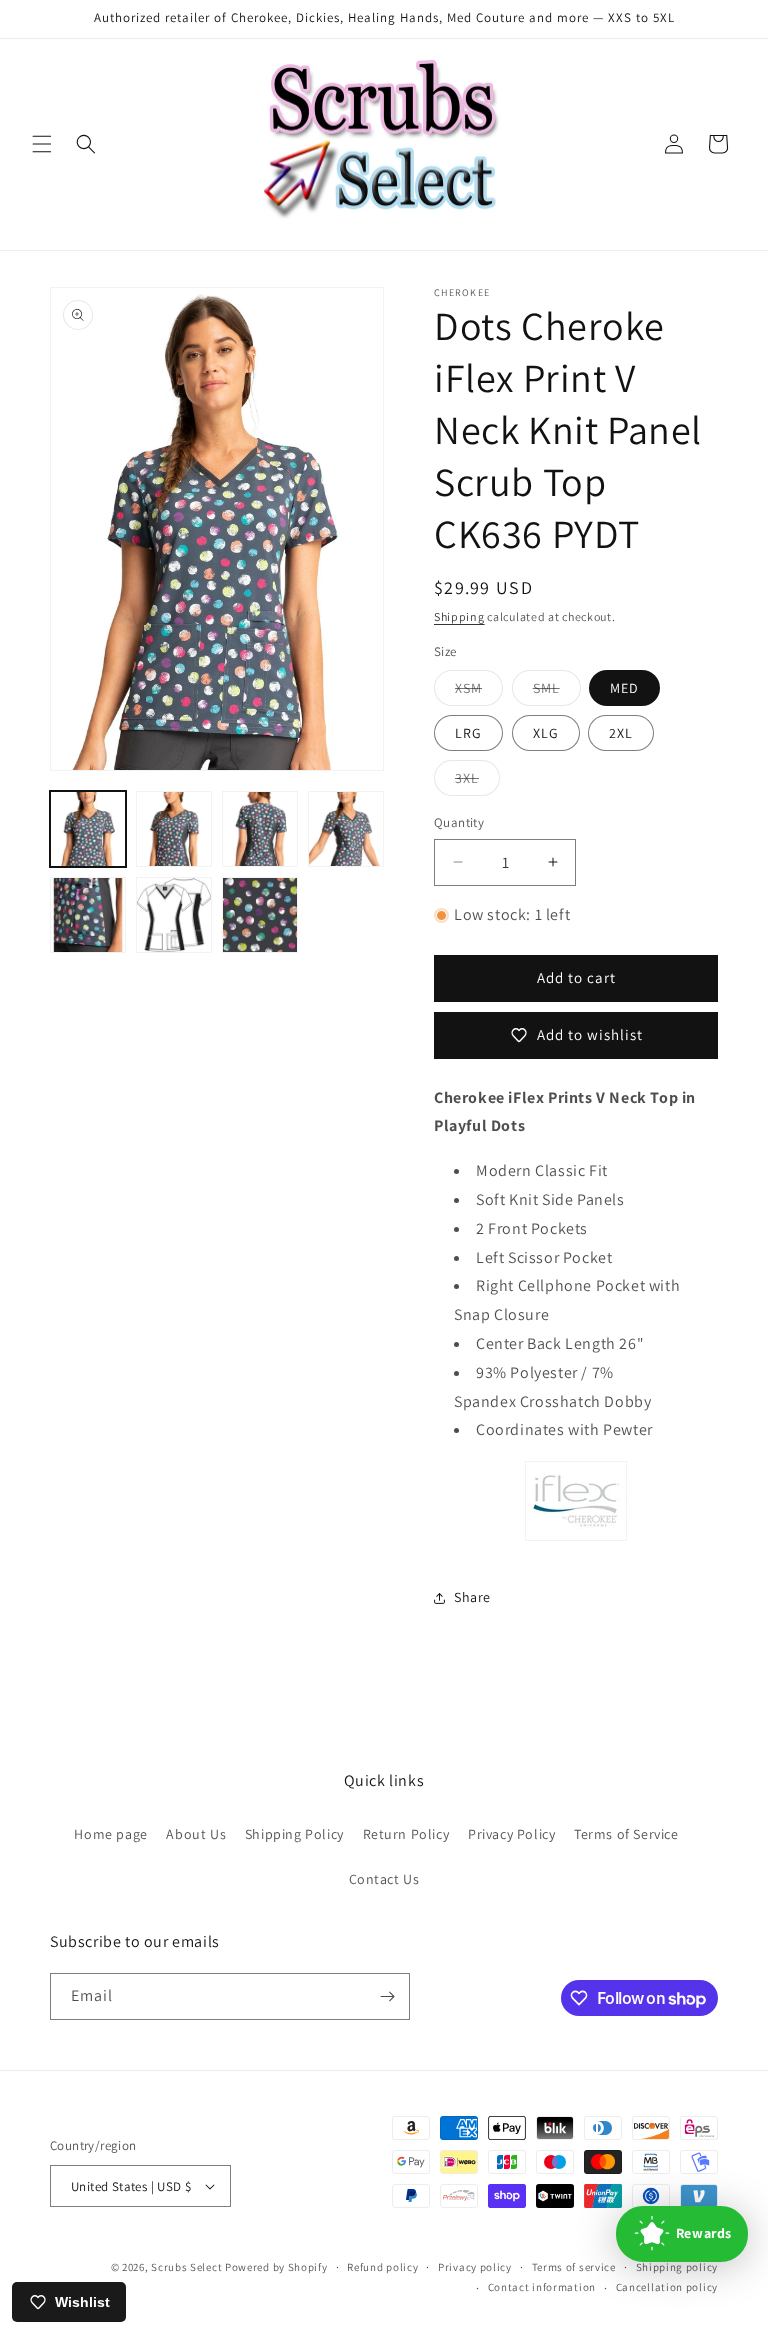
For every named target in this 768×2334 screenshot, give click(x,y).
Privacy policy (475, 2267)
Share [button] (472, 1597)
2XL (621, 733)
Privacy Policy (511, 1834)
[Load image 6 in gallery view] (174, 915)
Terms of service (574, 2267)
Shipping (459, 616)
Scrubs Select (186, 2267)
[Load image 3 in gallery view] (260, 829)
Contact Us (384, 1879)
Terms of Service (626, 1834)
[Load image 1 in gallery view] (88, 829)
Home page (110, 1834)
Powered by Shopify (276, 2267)
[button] (42, 144)
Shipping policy (677, 2267)
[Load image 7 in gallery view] (260, 915)
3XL (477, 782)
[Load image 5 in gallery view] (88, 915)
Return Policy (406, 1834)
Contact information (542, 2287)
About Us (196, 1834)
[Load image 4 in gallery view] (346, 829)
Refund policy (382, 2267)
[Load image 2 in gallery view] (174, 829)
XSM (479, 692)
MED (624, 688)
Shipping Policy (294, 1834)
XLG (546, 733)
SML (557, 692)
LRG (468, 733)
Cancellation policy (667, 2287)
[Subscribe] (387, 1996)
